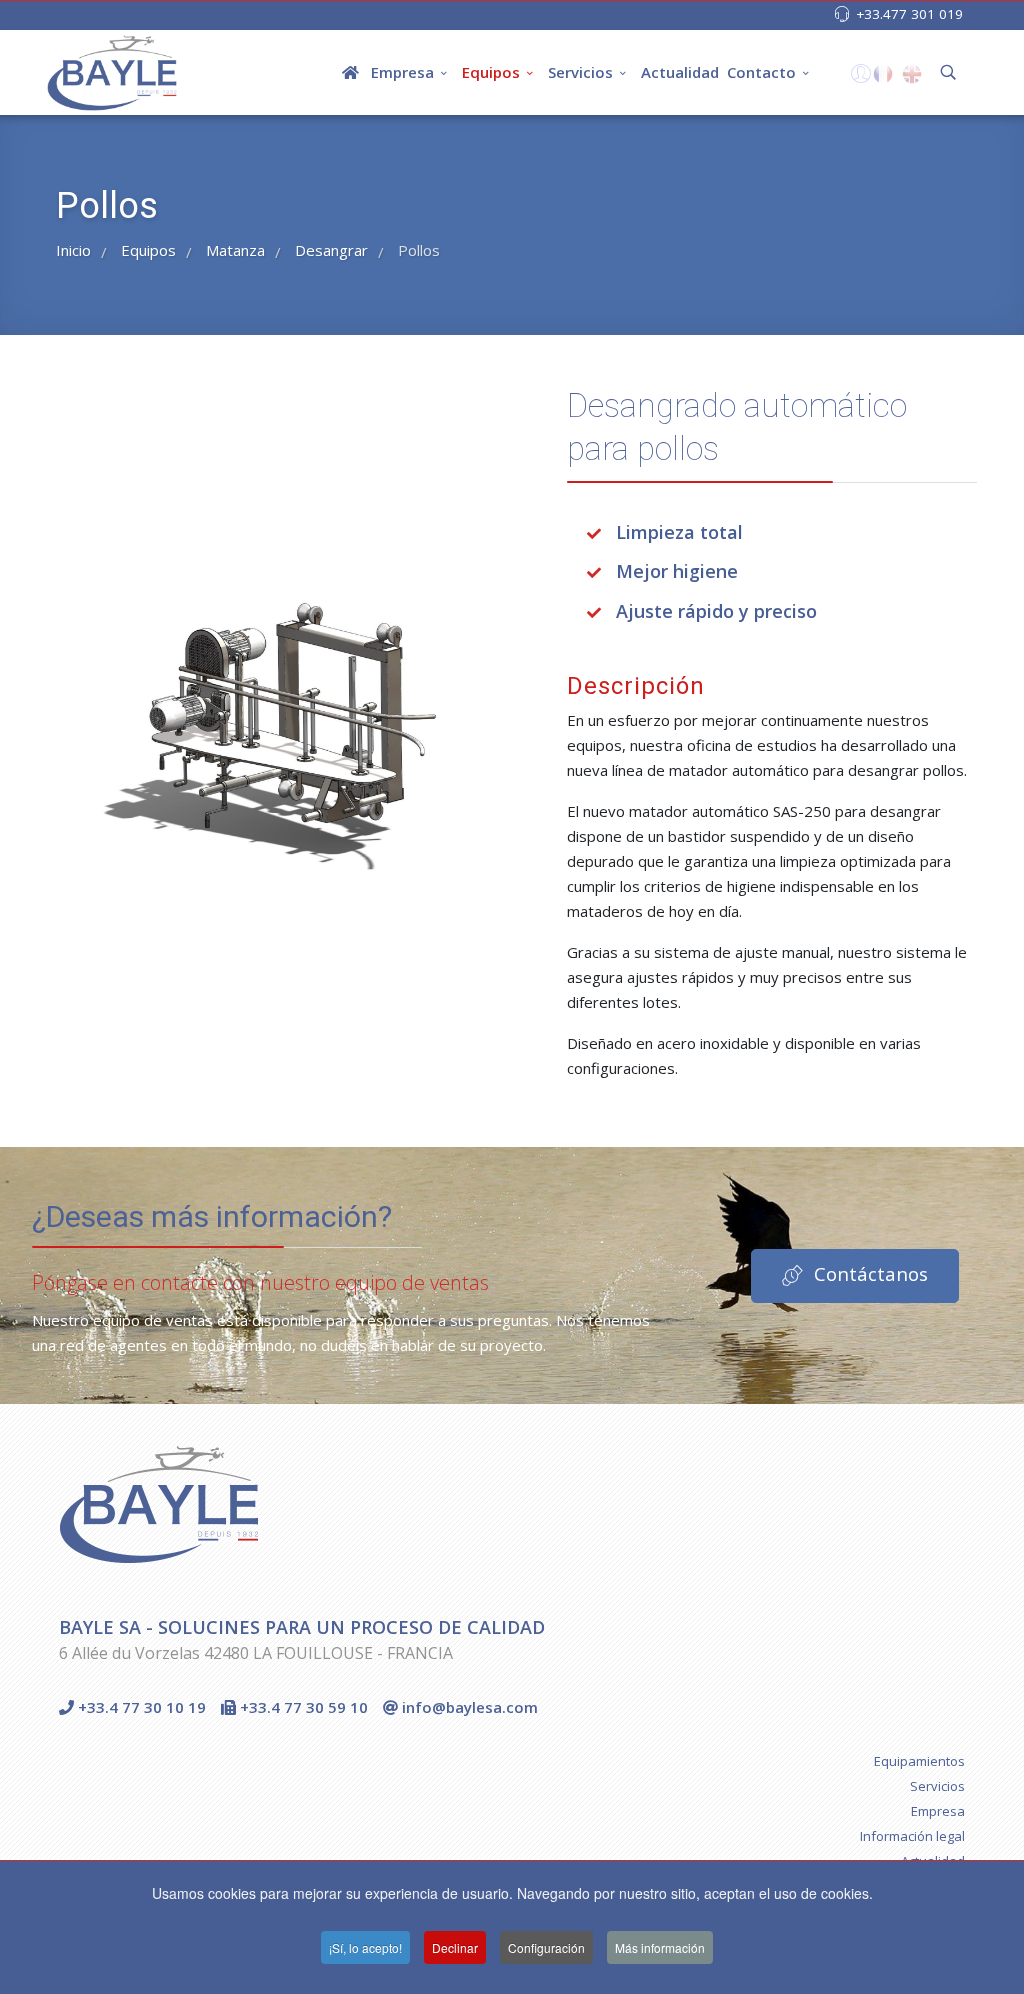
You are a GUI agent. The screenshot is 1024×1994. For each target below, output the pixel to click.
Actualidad (680, 72)
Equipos (491, 72)
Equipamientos (919, 1761)
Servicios (580, 72)
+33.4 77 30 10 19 (140, 1707)
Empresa (402, 72)
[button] (858, 78)
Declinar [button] (455, 1947)
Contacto (761, 72)
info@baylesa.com (468, 1707)
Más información (660, 1947)
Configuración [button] (546, 1947)
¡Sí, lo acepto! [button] (365, 1947)
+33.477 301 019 (909, 14)
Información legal (912, 1836)
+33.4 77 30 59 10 (302, 1707)
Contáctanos (868, 1273)
